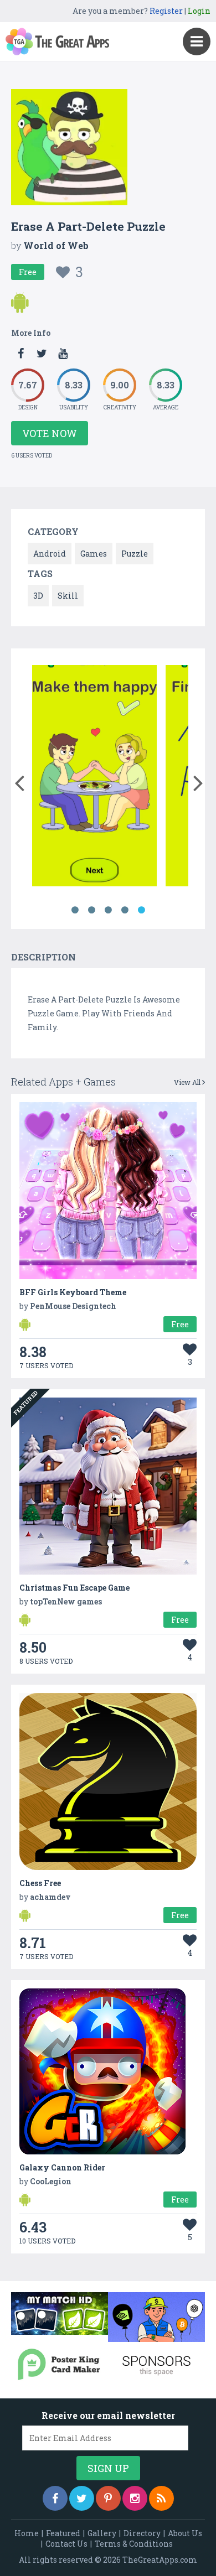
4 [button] (125, 910)
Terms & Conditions (134, 2544)
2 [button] (91, 910)
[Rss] (161, 2498)
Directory (142, 2533)
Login (199, 11)
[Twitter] (82, 2498)
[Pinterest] (108, 2498)
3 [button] (108, 910)
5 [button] (141, 910)
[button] (19, 781)
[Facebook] (55, 2498)
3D (38, 596)
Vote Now (50, 433)
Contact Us (66, 2544)
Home (27, 2533)
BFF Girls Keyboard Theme (73, 1292)
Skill (68, 596)
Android (50, 554)
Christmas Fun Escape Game (74, 1588)
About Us (185, 2533)
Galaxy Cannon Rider (62, 2167)
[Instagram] (135, 2498)
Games (94, 554)
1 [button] (75, 910)
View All (188, 1082)
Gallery (102, 2533)
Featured (63, 2533)
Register (166, 11)
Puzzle (135, 554)
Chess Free (40, 1883)
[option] (94, 778)
